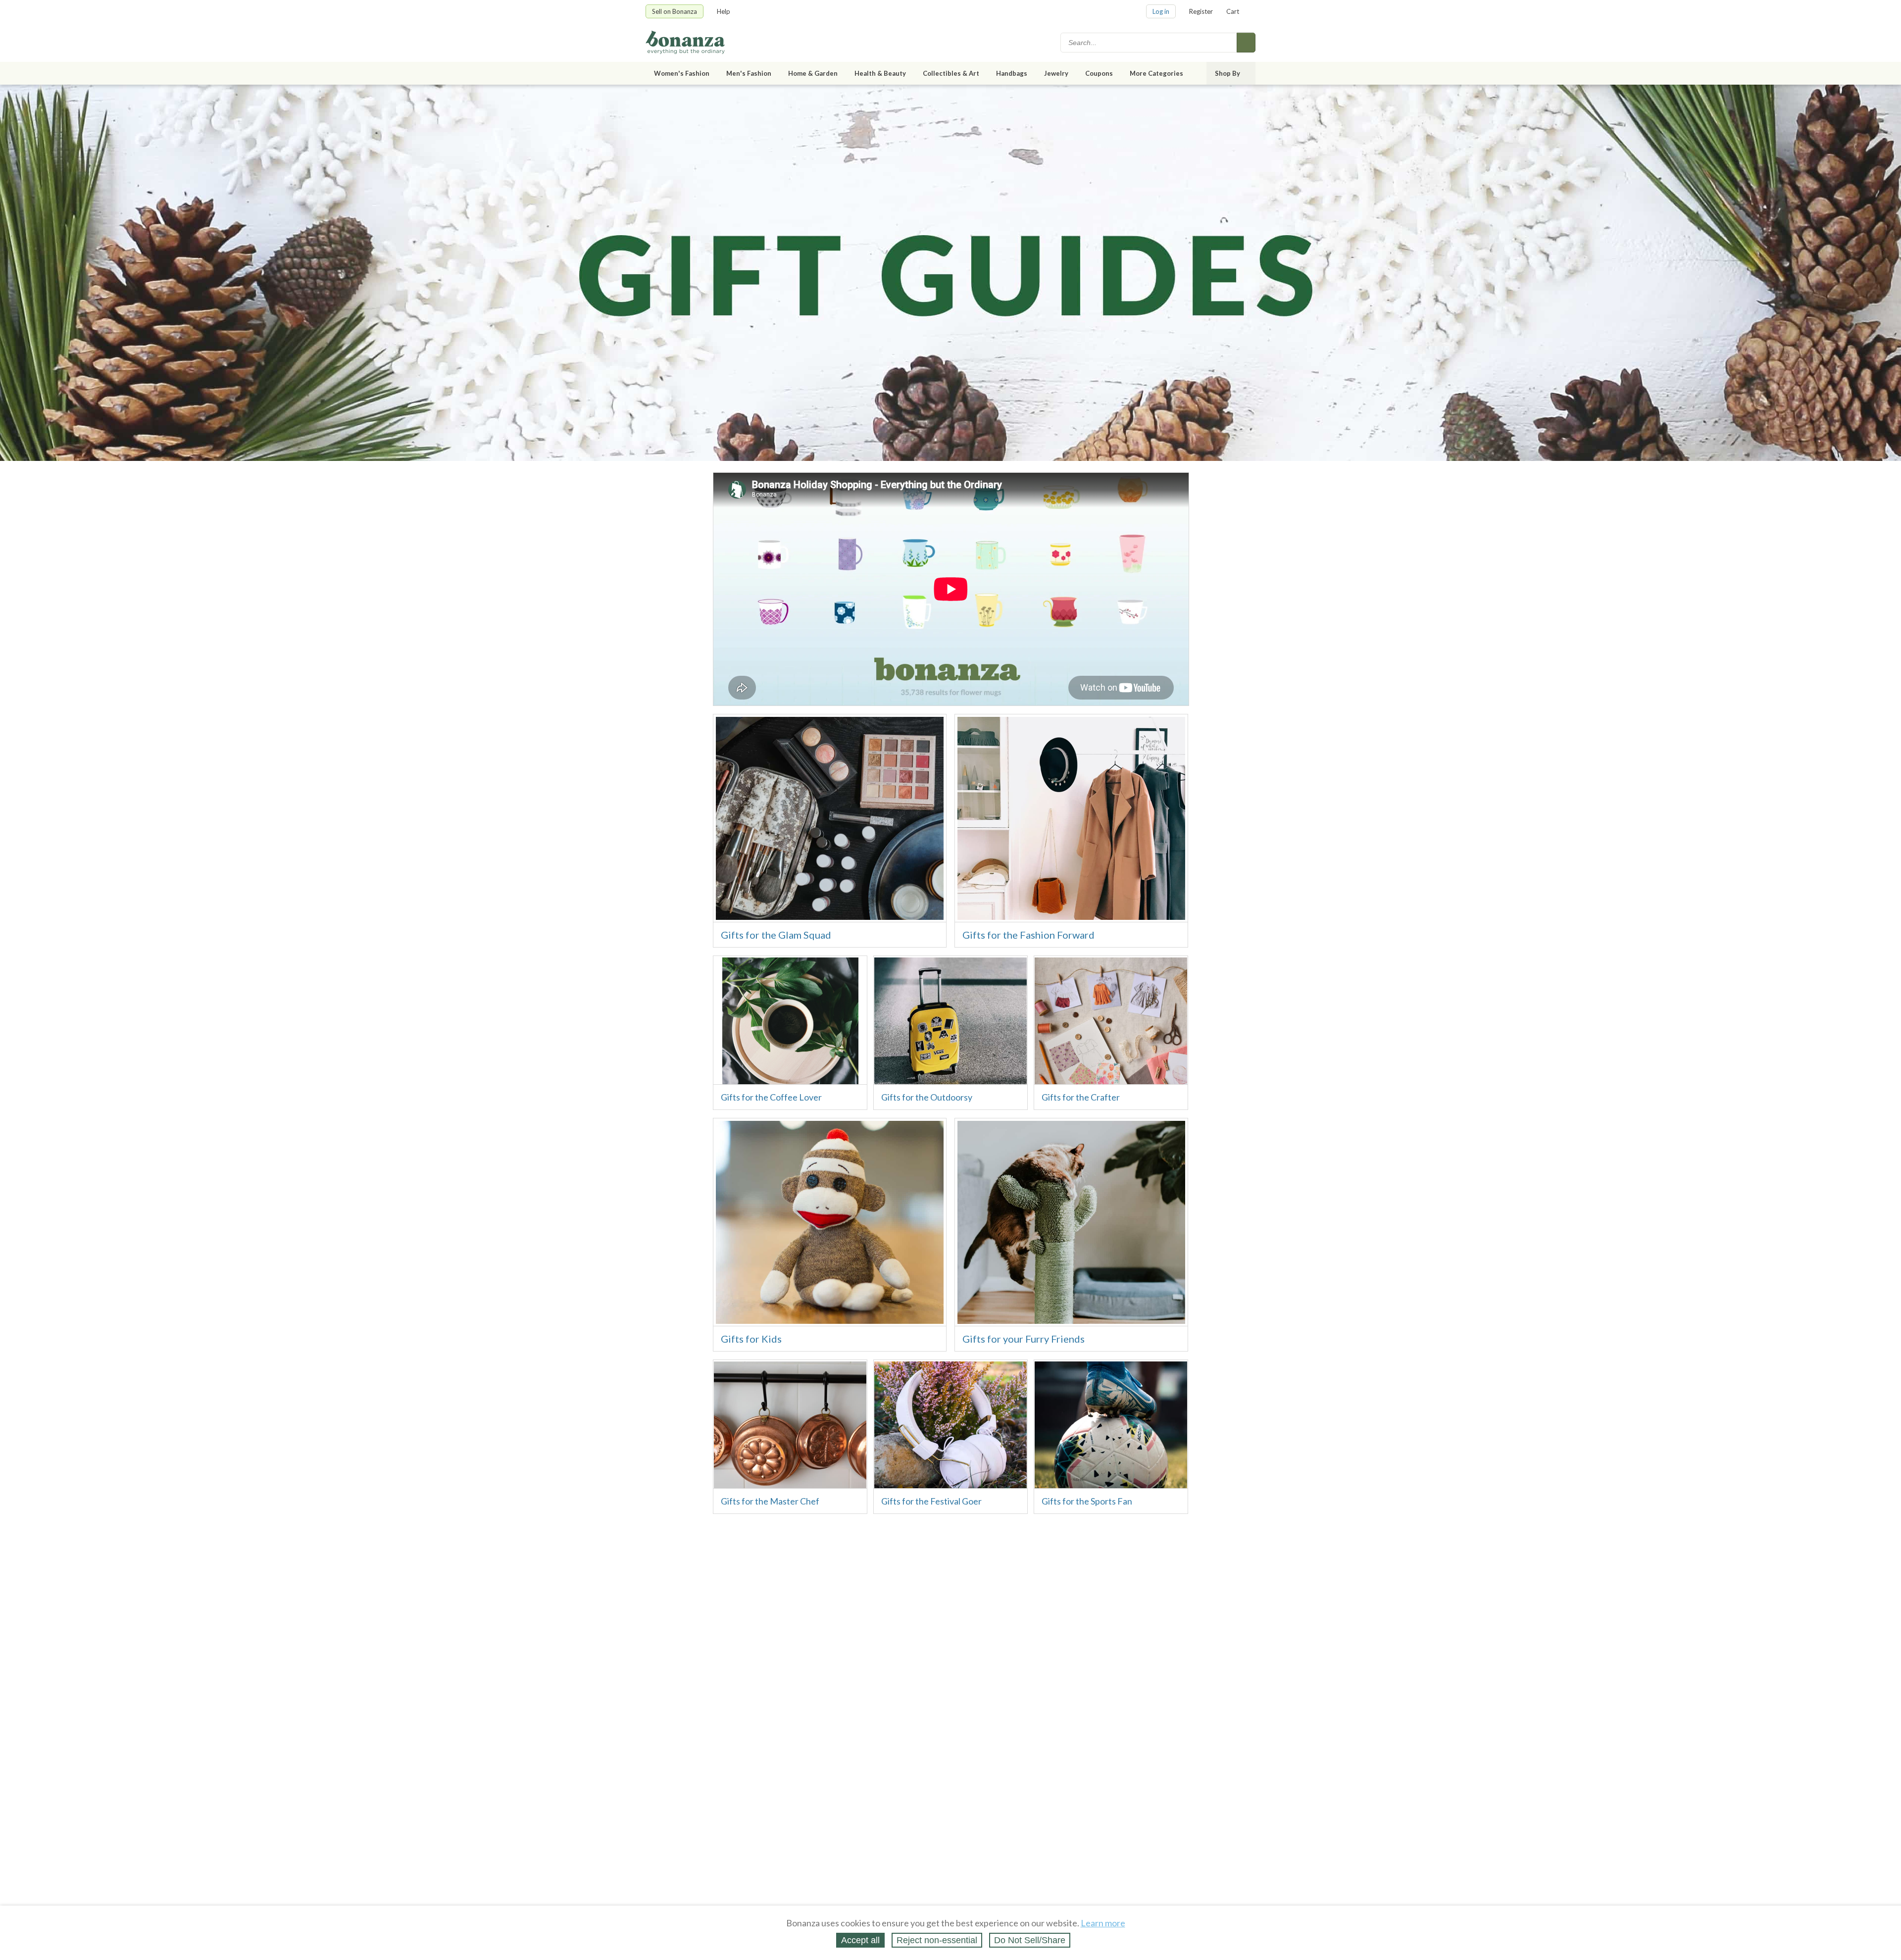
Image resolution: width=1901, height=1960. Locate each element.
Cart (1233, 11)
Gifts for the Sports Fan (1087, 1501)
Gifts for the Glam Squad (776, 935)
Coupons (1099, 73)
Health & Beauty (880, 73)
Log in (1161, 11)
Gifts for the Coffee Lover (771, 1097)
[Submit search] (1246, 43)
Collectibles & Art (951, 73)
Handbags (1012, 73)
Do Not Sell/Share (1030, 1940)
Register (1201, 11)
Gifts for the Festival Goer (931, 1501)
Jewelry (1056, 73)
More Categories (1156, 73)
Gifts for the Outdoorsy (927, 1097)
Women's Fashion (682, 73)
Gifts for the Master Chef (770, 1501)
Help (724, 11)
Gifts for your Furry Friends (1024, 1339)
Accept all (860, 1940)
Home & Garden (813, 73)
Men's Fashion (749, 73)
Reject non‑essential (937, 1940)
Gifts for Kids (751, 1339)
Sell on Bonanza (675, 11)
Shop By (1227, 73)
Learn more (1103, 1923)
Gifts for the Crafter (1081, 1097)
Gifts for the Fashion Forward (1028, 935)
